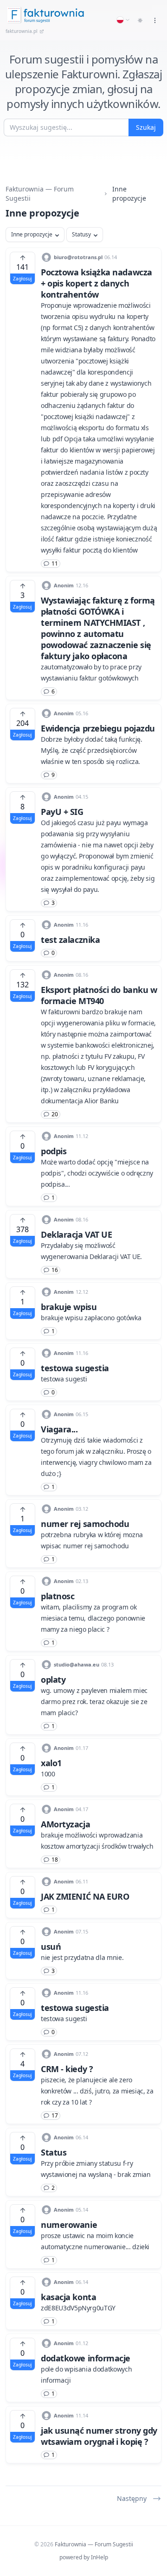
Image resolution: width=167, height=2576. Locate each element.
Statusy (81, 234)
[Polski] (123, 20)
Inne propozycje (32, 234)
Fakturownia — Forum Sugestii (40, 194)
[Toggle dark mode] (140, 20)
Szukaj (146, 127)
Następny (132, 2498)
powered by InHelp (84, 2557)
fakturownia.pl (22, 31)
